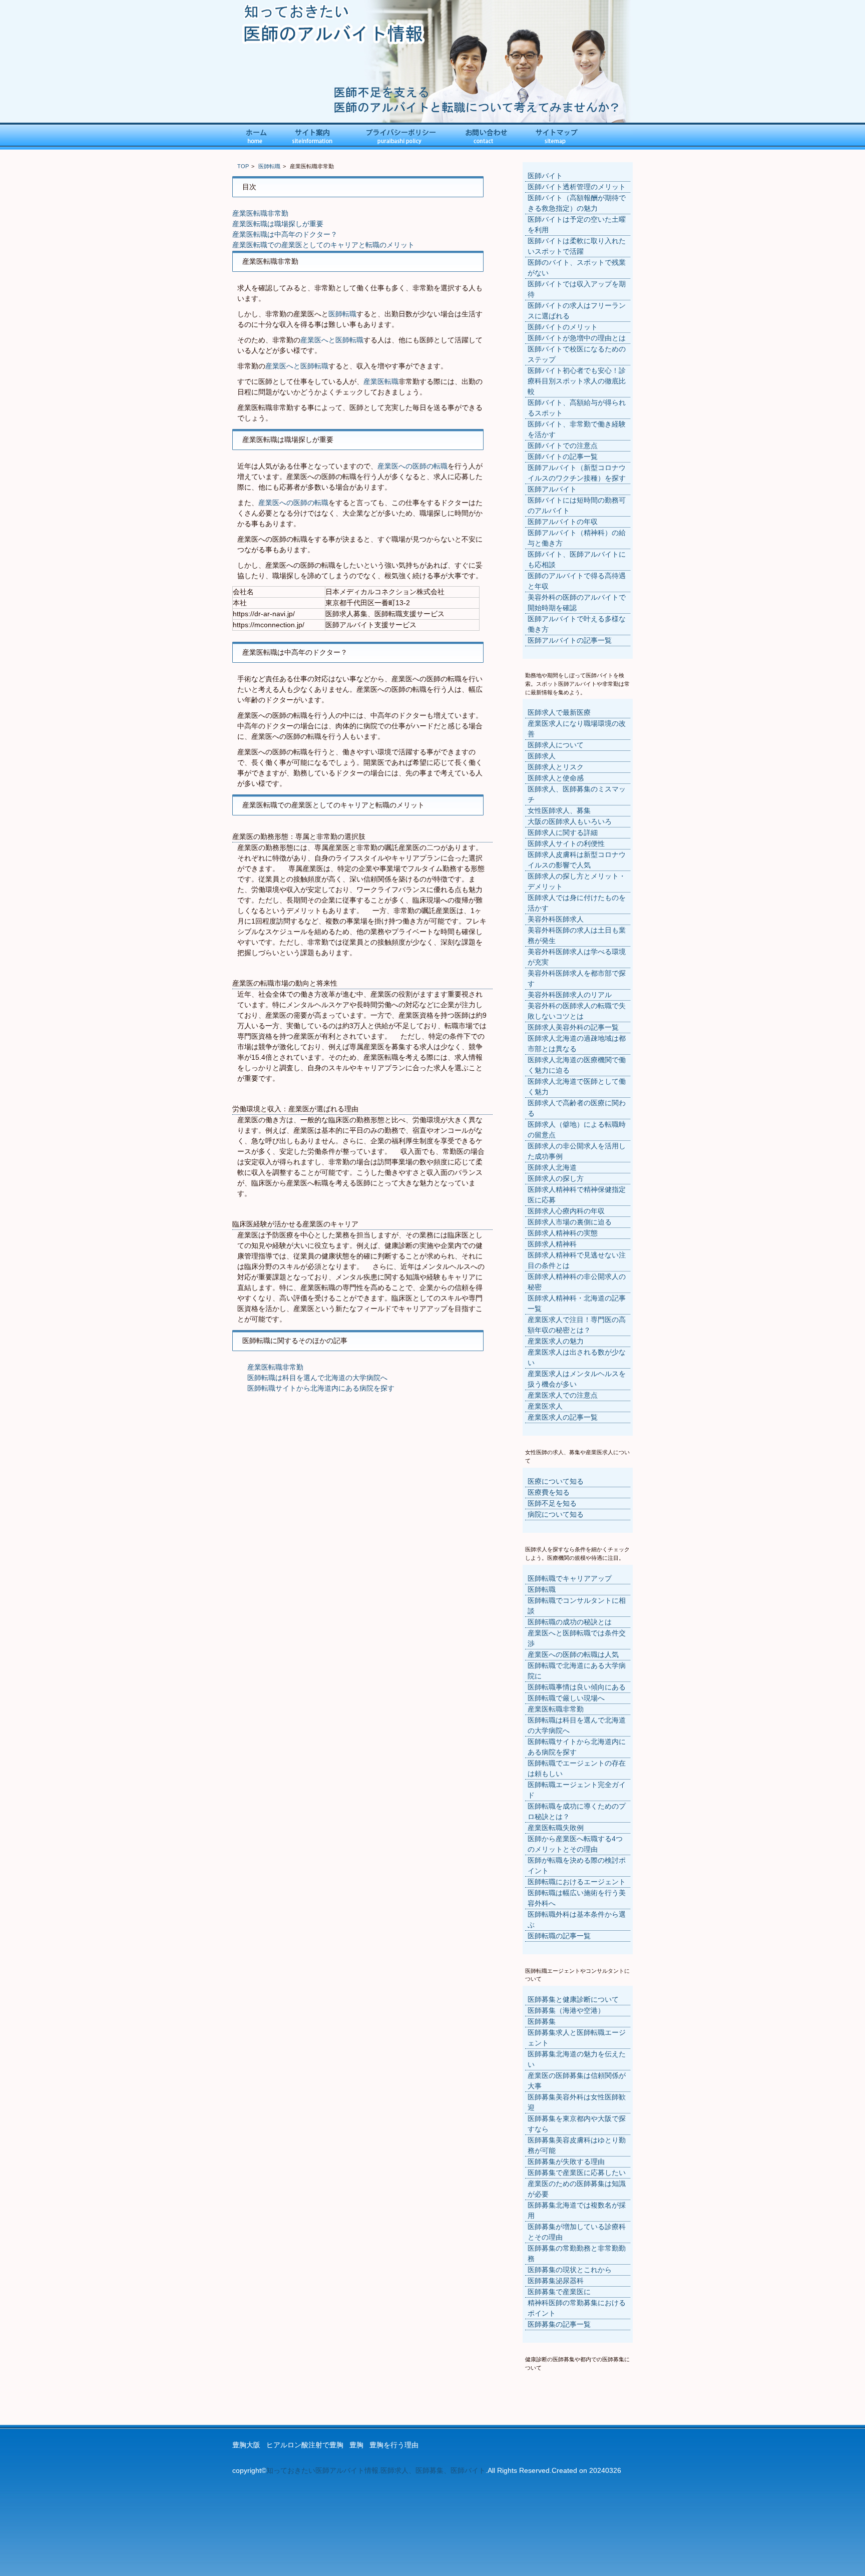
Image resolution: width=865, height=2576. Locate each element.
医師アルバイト (552, 489)
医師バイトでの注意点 (563, 446)
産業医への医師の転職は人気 (573, 1654)
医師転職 (269, 166)
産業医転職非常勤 (260, 213)
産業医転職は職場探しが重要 (278, 224)
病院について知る (556, 1514)
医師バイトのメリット (563, 327)
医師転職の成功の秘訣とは (570, 1622)
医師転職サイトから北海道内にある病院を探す (321, 1388)
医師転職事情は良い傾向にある (577, 1687)
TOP (243, 166)
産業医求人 (545, 1406)
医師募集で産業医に (559, 2292)
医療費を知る (549, 1492)
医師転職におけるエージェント (577, 1882)
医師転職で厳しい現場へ (566, 1698)
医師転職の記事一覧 (559, 1936)
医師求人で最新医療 (559, 712)
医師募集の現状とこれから (570, 2270)
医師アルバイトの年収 (563, 522)
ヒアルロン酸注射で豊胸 (305, 2445)
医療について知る (556, 1481)
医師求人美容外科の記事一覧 (573, 1027)
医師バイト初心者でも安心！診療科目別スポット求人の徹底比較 (577, 381)
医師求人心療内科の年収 (566, 1211)
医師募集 (542, 2021)
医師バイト (545, 176)
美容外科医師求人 (556, 919)
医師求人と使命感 (556, 778)
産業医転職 (381, 381)
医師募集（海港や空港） (566, 2010)
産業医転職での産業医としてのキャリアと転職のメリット (323, 245)
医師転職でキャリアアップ (570, 1578)
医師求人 (542, 756)
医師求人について (556, 745)
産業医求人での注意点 (563, 1395)
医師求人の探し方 (556, 1178)
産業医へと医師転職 (332, 340)
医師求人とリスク (556, 767)
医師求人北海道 (552, 1167)
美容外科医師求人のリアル (570, 995)
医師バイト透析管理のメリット (577, 187)
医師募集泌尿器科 (556, 2281)
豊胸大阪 (246, 2445)
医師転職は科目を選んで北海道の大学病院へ (317, 1378)
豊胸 (356, 2445)
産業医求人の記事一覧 (563, 1417)
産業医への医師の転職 (412, 466)
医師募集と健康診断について (573, 1999)
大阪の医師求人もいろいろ (570, 821)
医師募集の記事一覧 (559, 2324)
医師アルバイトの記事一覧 (570, 640)
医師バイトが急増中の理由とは (577, 338)
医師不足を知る (552, 1503)
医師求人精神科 (552, 1244)
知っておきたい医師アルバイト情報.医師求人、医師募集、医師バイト (376, 2470)
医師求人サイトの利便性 (566, 843)
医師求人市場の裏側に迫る (570, 1222)
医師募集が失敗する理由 (566, 2162)
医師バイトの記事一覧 (563, 457)
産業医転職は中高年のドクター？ (285, 234)
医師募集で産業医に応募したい (577, 2173)
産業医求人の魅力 (556, 1341)
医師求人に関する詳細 (563, 832)
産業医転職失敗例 (556, 1828)
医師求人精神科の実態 (563, 1233)
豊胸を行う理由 (394, 2445)
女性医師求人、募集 (559, 810)
